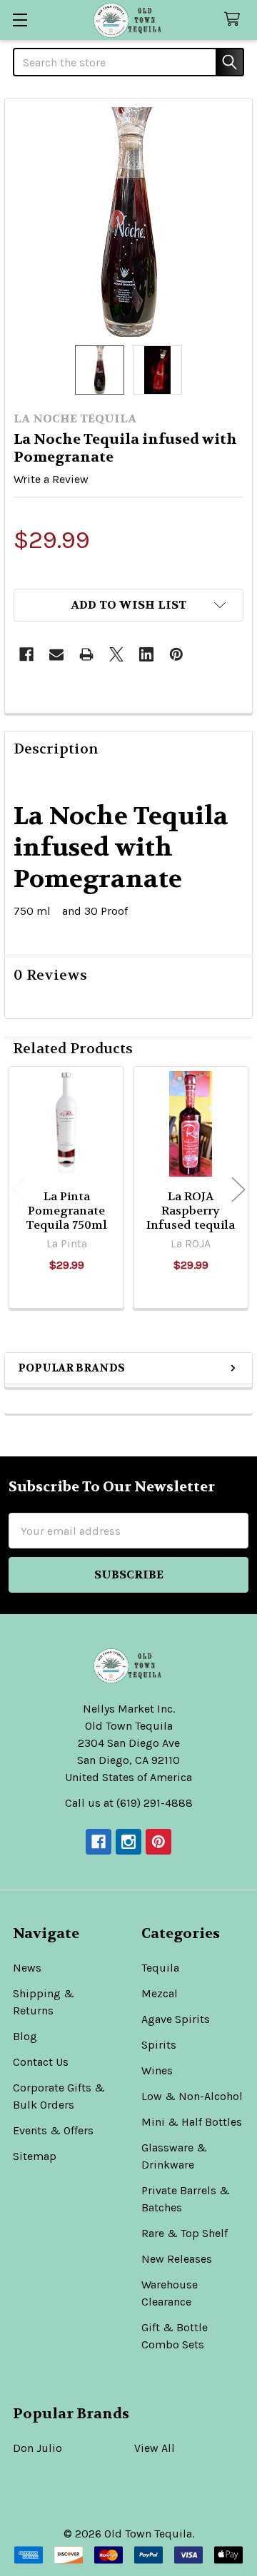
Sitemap (35, 2156)
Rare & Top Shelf (185, 2233)
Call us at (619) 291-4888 (129, 1803)
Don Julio (37, 2448)
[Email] (56, 654)
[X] (116, 654)
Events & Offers (53, 2130)
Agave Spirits (176, 2019)
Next (238, 1190)
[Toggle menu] (20, 20)
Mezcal (160, 1993)
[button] (128, 605)
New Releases (177, 2259)
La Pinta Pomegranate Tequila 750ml (66, 1211)
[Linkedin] (146, 654)
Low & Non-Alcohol (192, 2096)
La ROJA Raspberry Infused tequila (191, 1211)
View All (155, 2448)
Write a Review (51, 479)
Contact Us (41, 2062)
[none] (128, 222)
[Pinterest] (176, 654)
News (27, 1968)
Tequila (160, 1968)
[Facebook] (26, 654)
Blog (25, 2036)
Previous (19, 1190)
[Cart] (235, 20)
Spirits (159, 2045)
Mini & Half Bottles (192, 2122)
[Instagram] (128, 1842)
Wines (157, 2070)
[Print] (86, 654)
